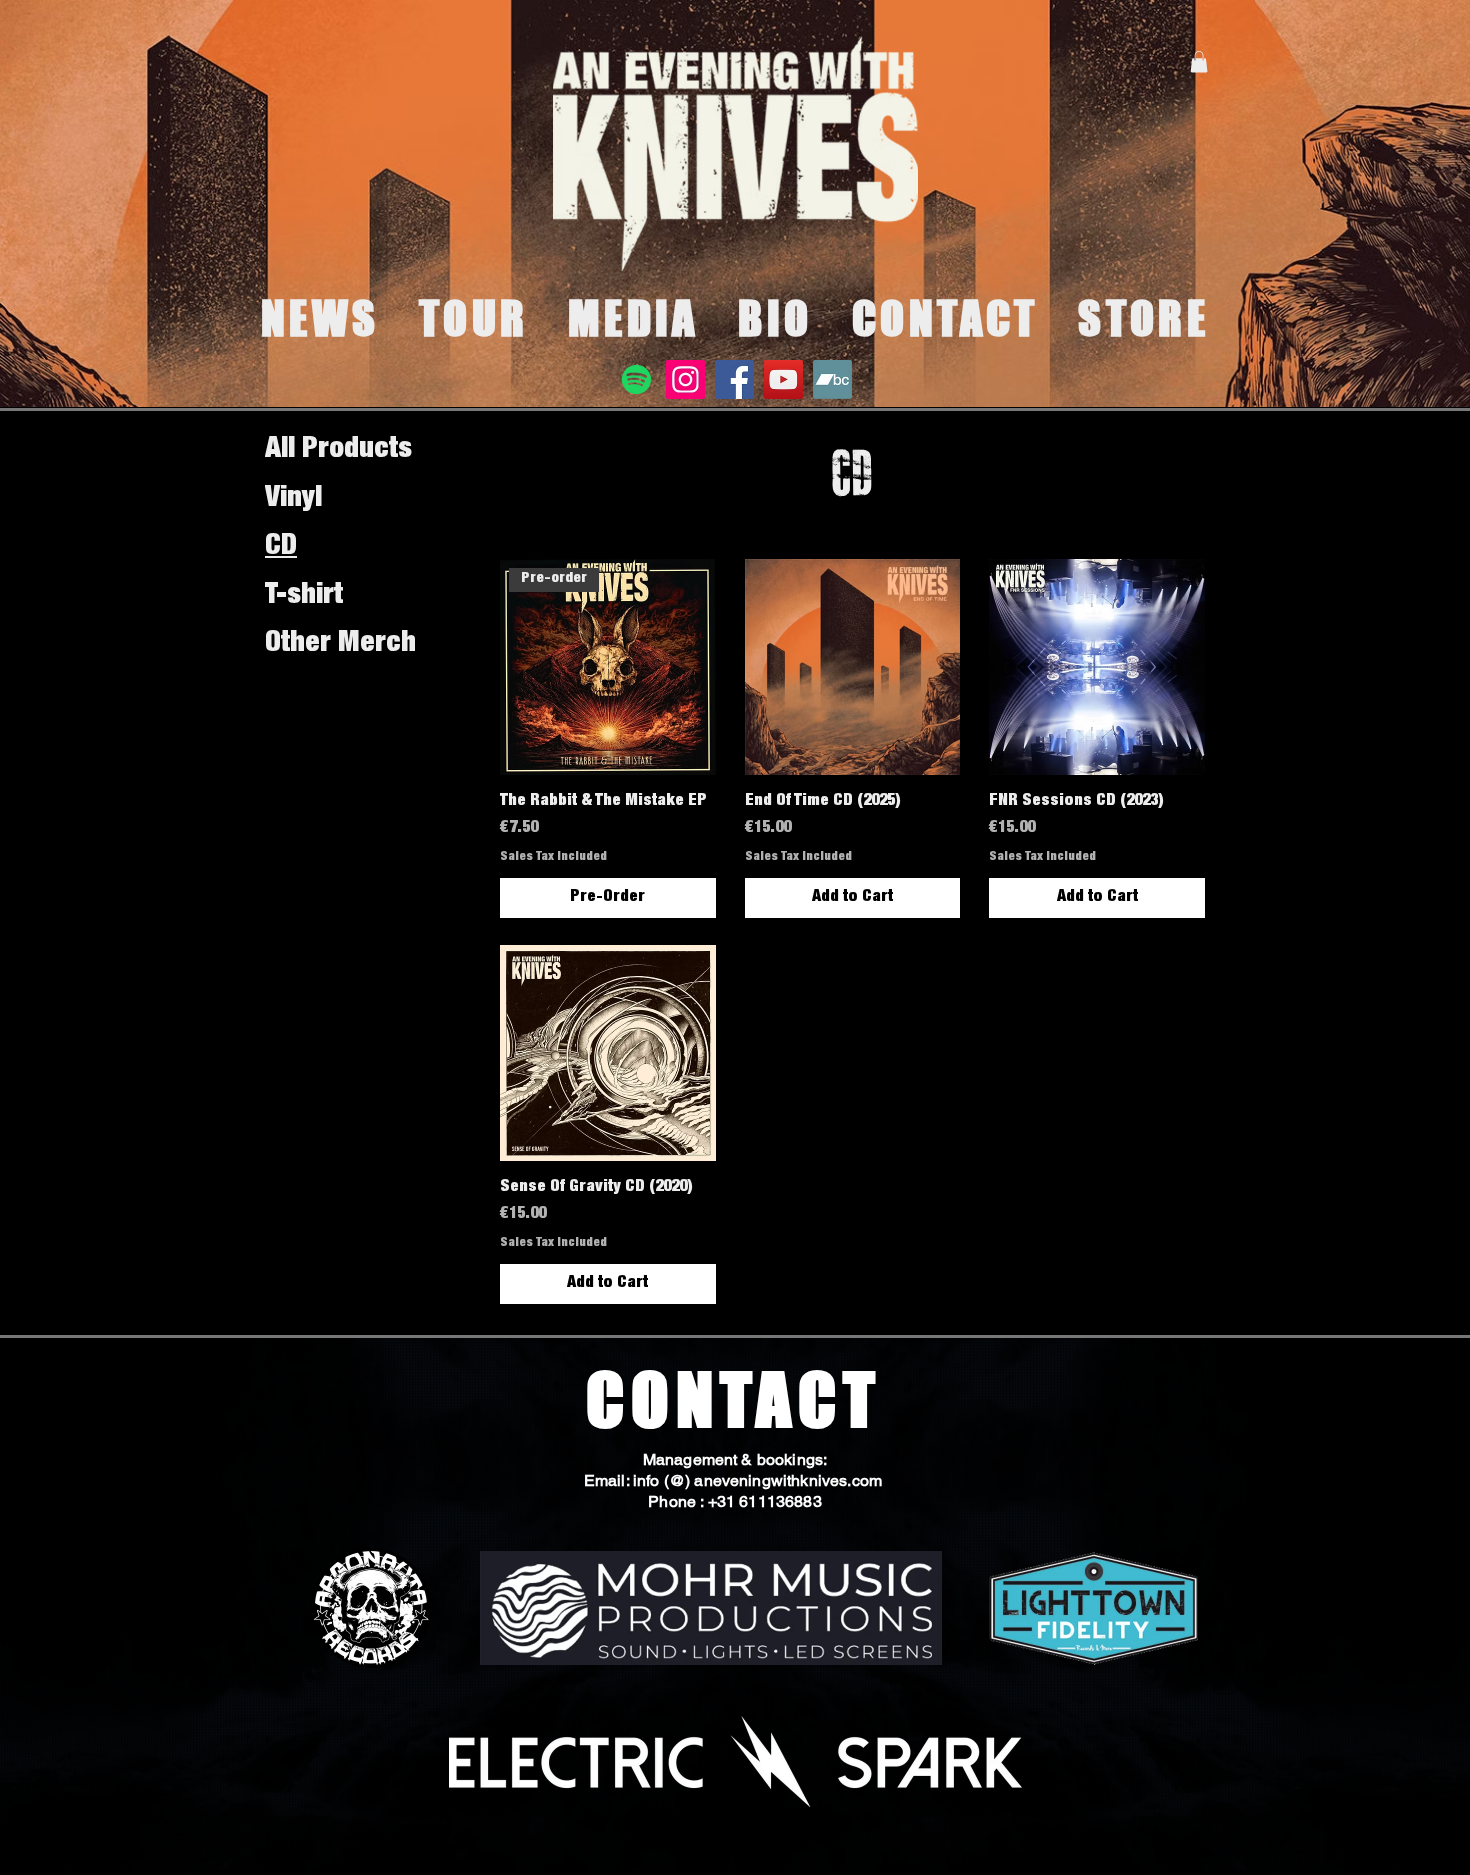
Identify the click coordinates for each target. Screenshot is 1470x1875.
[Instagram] (685, 379)
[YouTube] (783, 379)
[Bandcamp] (832, 379)
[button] (1199, 62)
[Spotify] (636, 379)
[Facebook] (734, 379)
